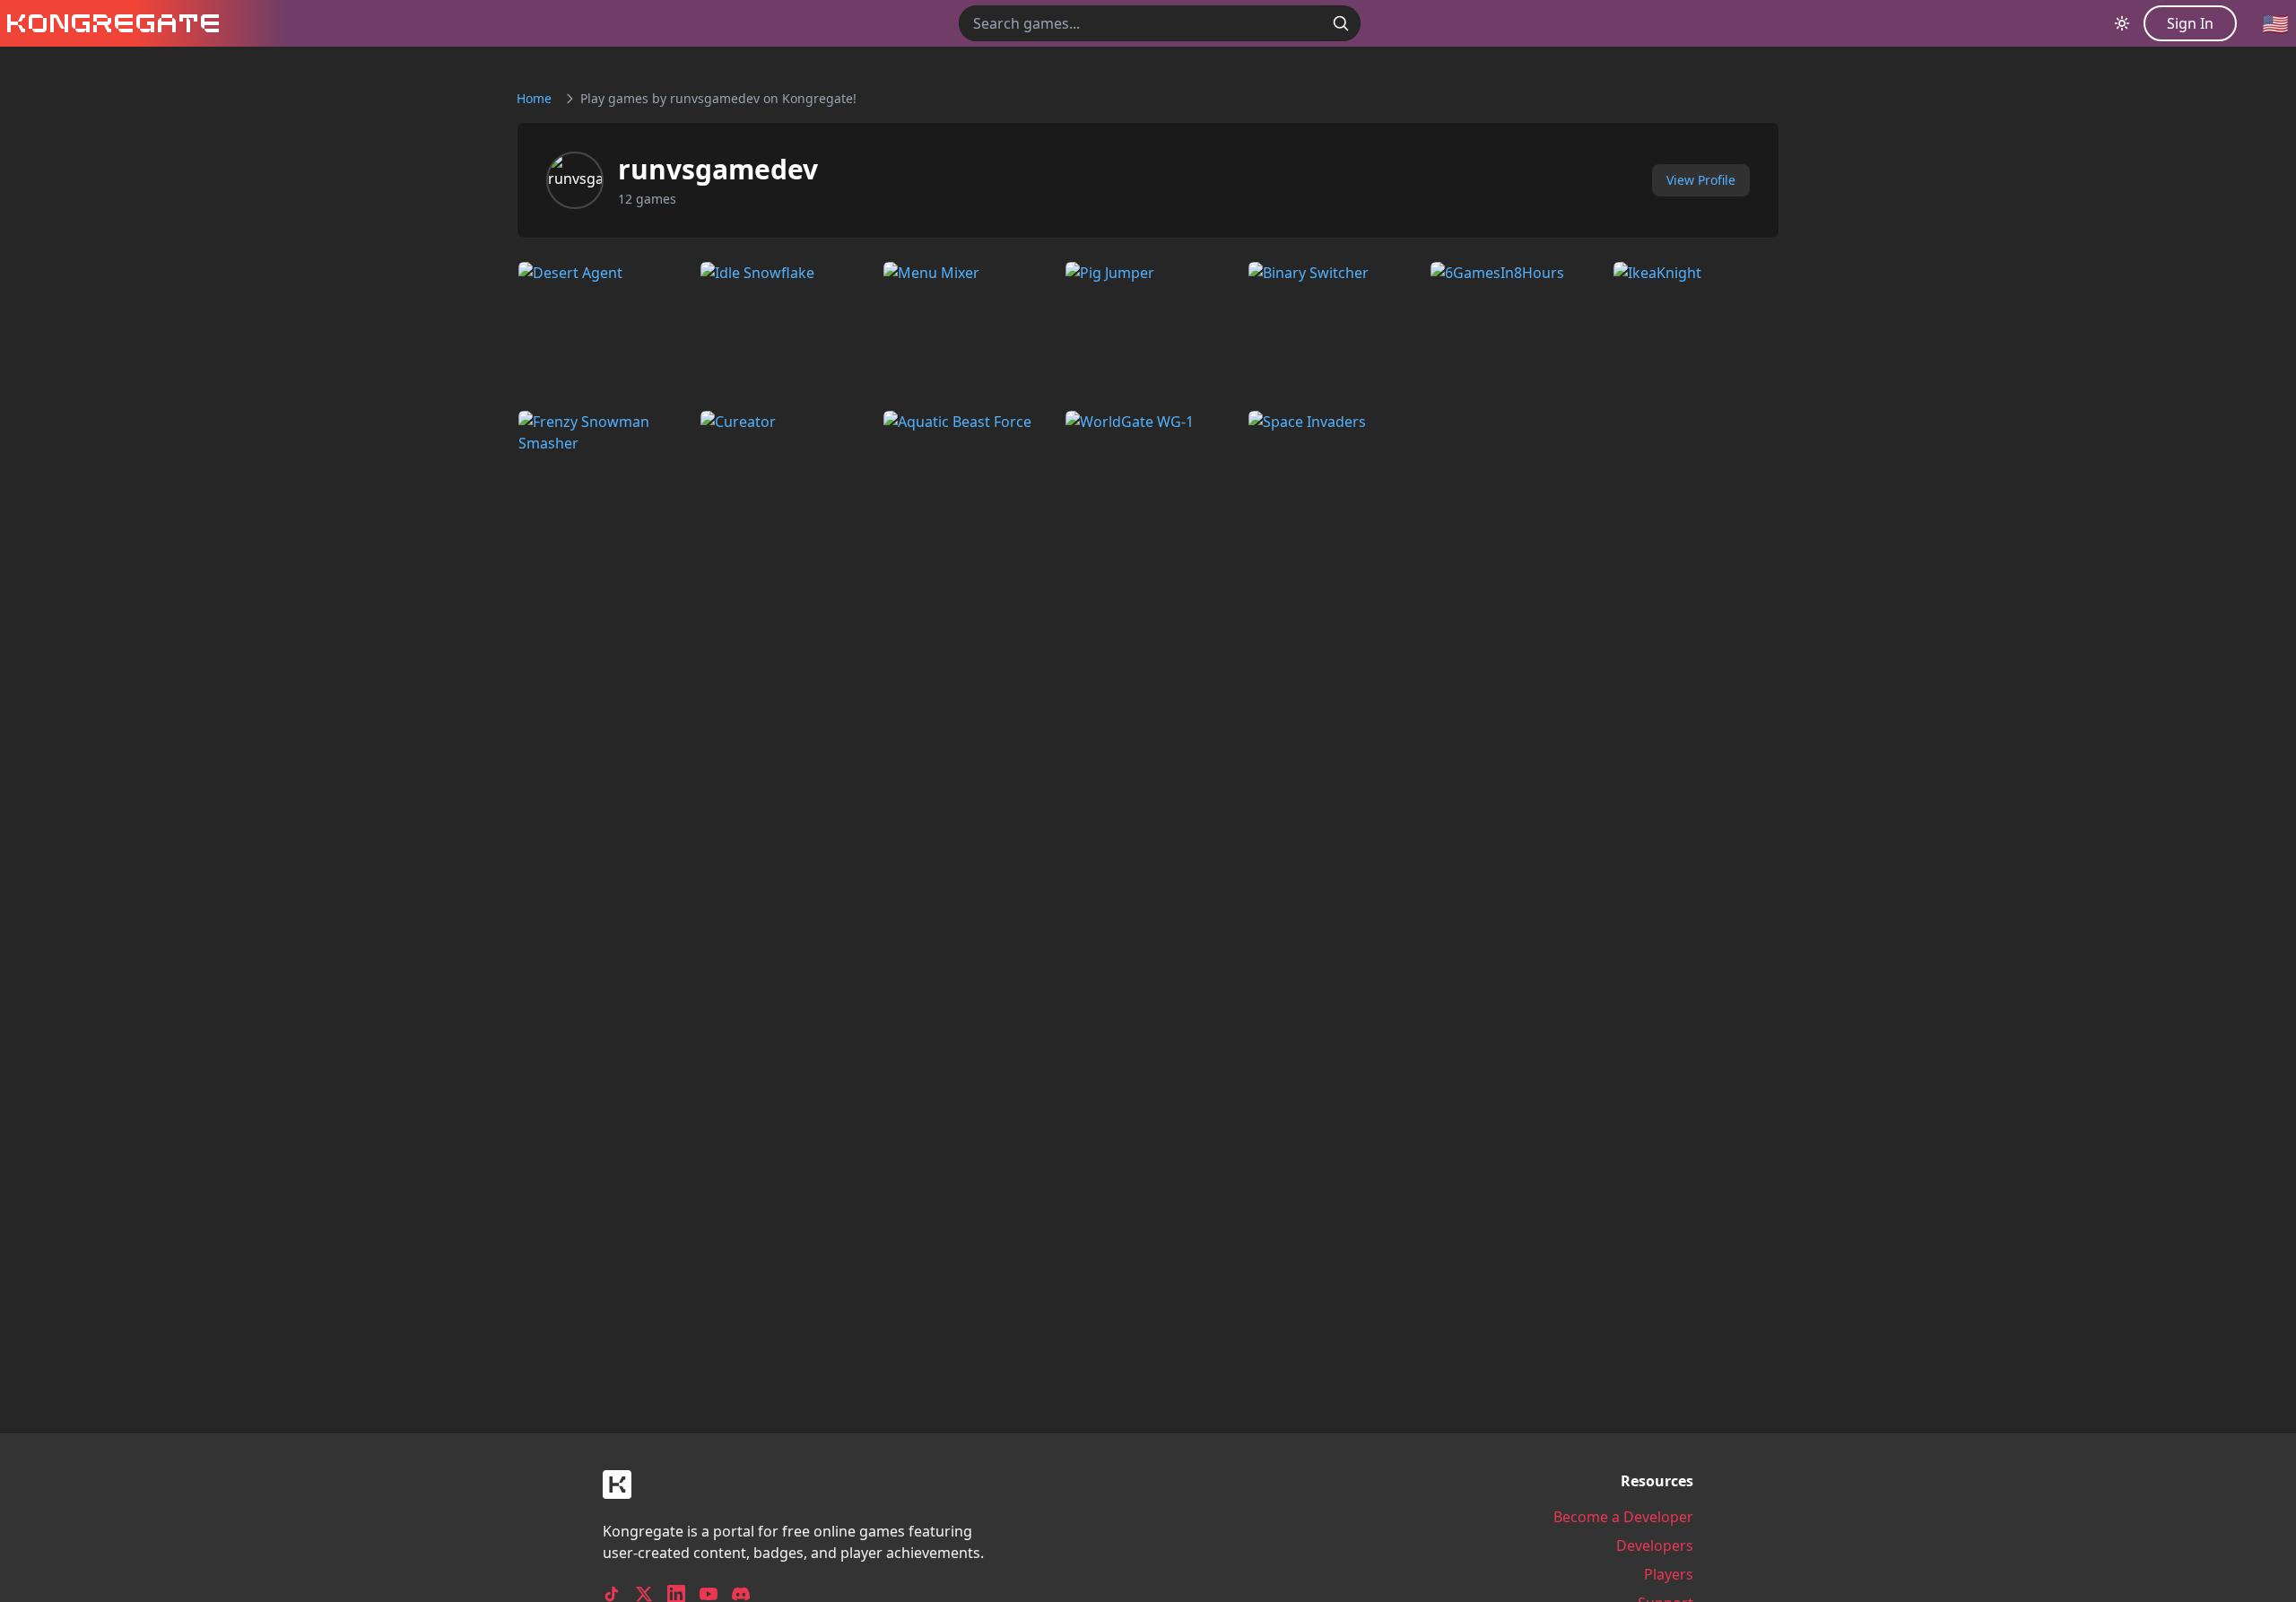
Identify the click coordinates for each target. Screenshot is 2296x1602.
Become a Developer (1623, 1517)
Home (534, 98)
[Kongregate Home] (109, 23)
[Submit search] (1341, 23)
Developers (1655, 1545)
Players (1669, 1574)
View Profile (1701, 180)
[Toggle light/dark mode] (2122, 23)
